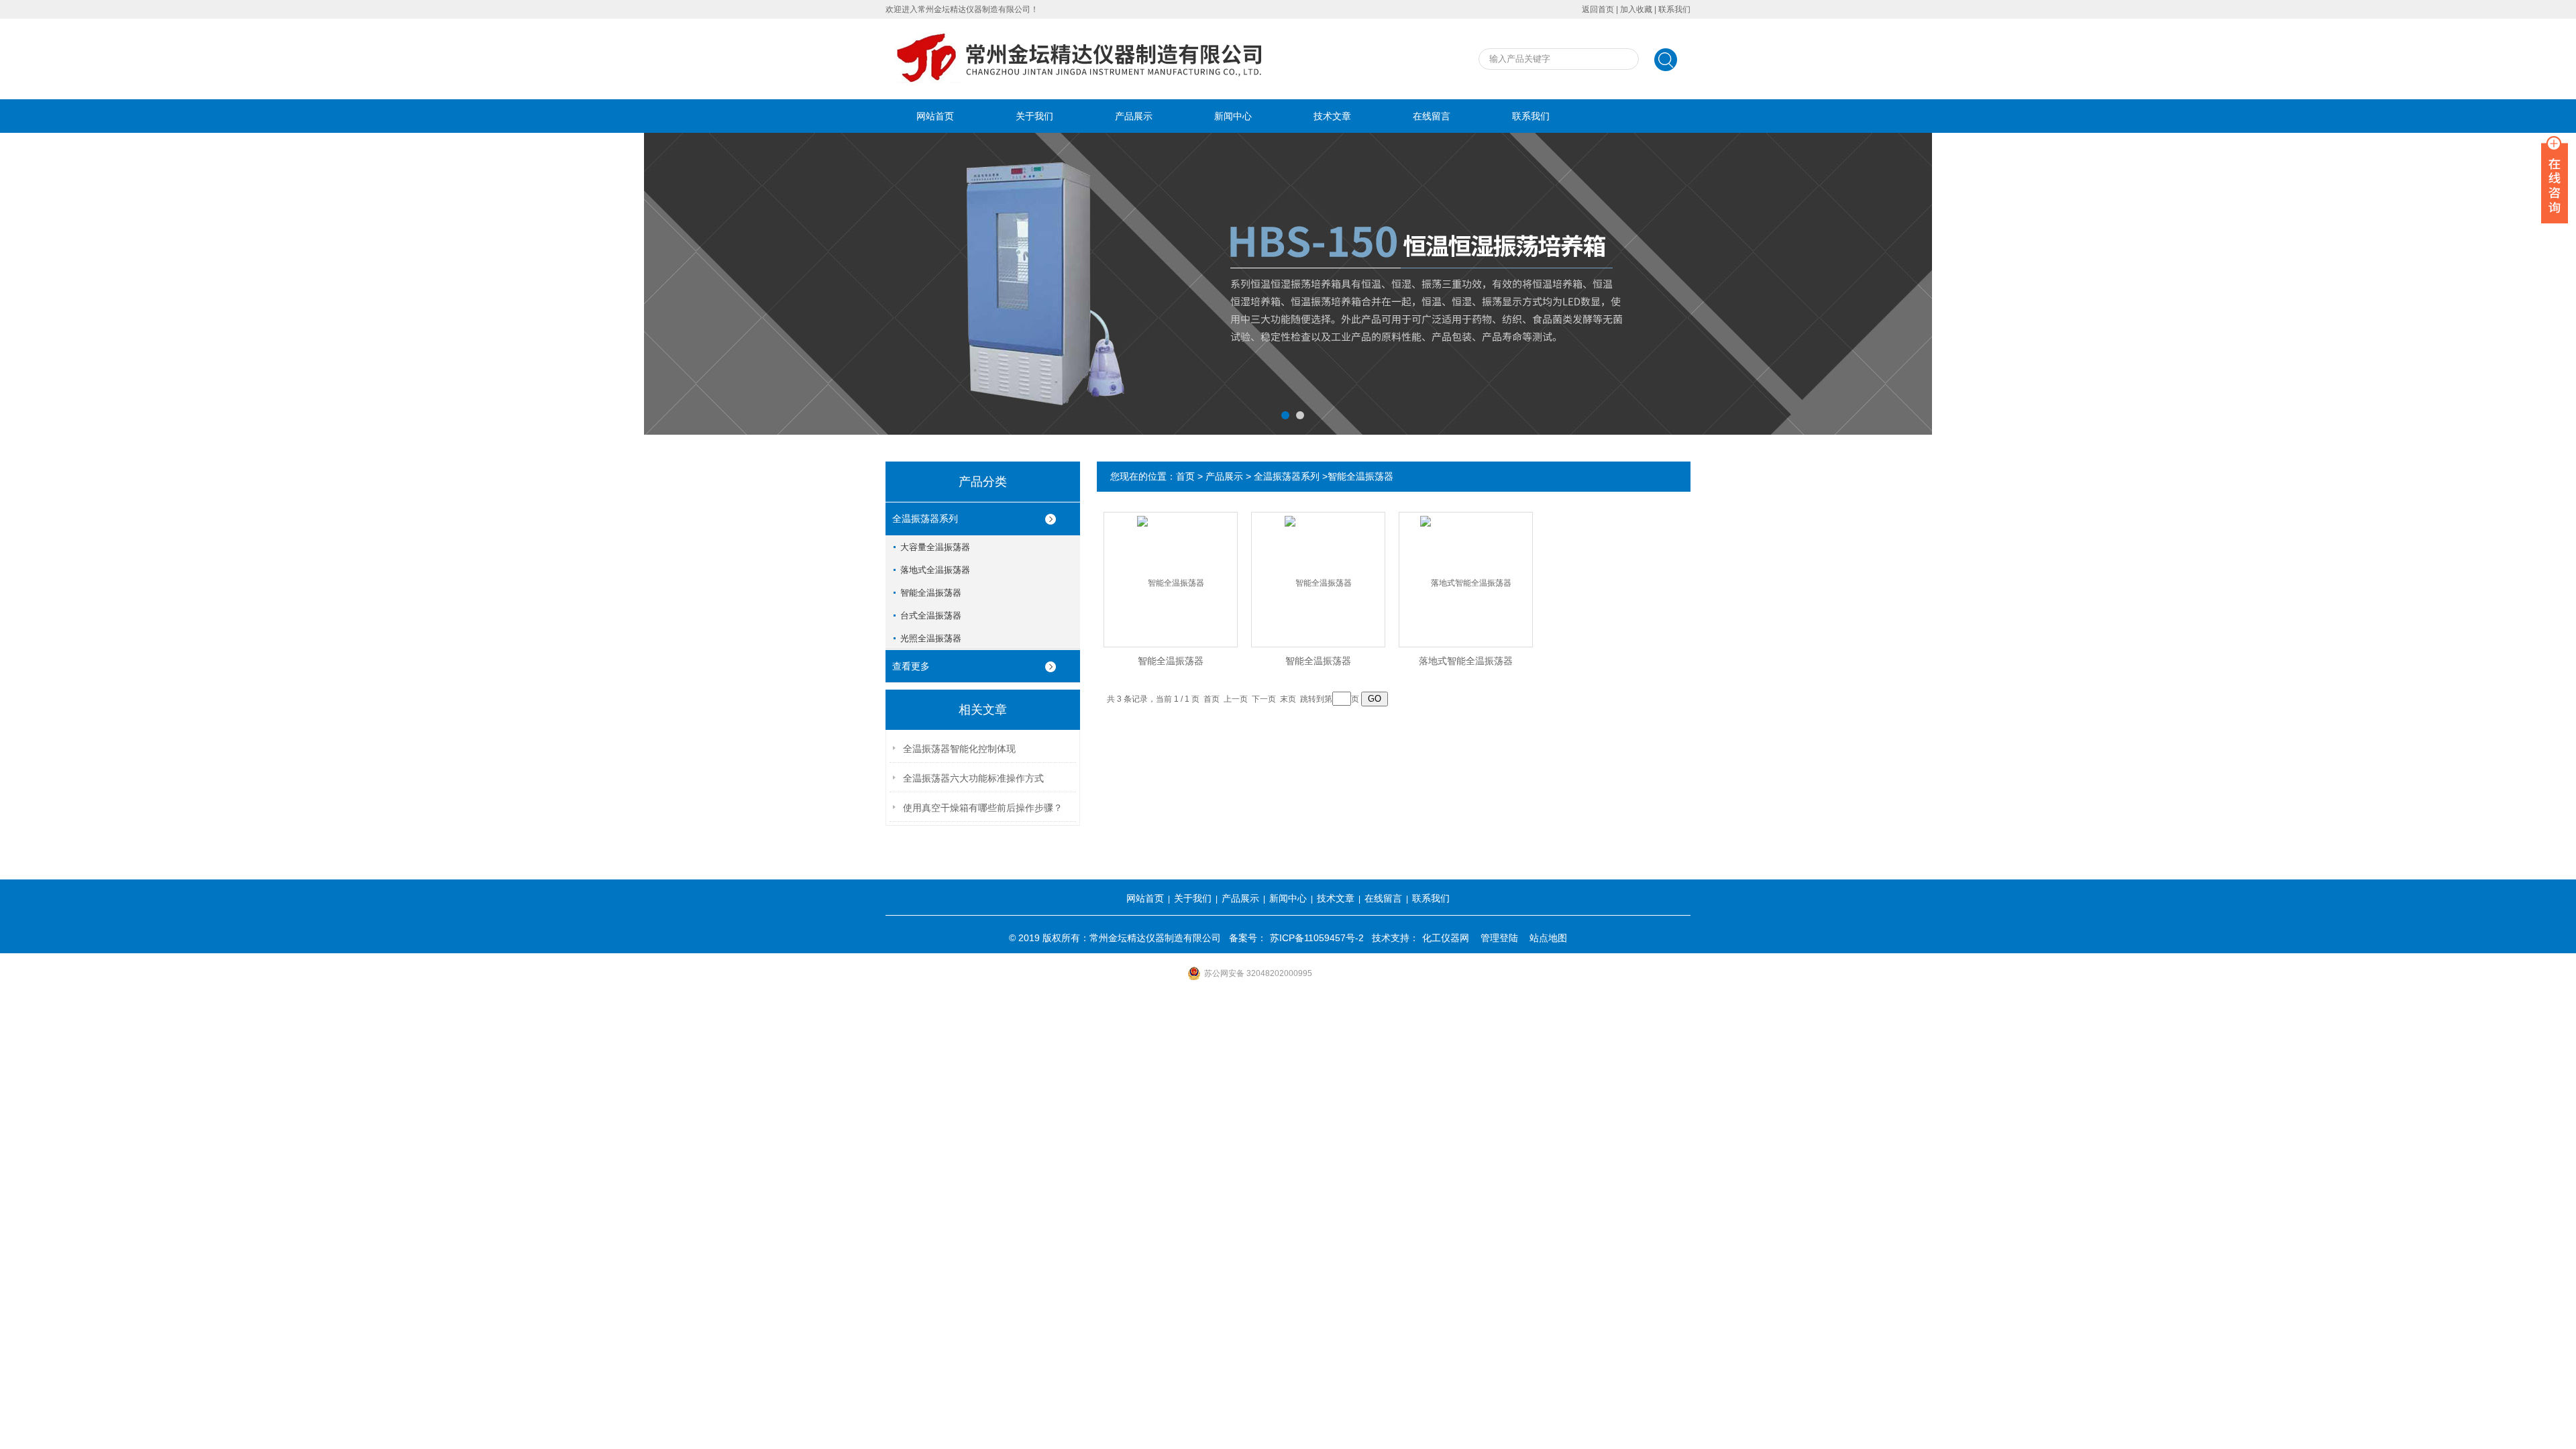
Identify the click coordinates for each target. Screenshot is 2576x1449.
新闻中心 (1233, 116)
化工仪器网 (1446, 938)
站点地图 (1548, 938)
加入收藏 (1636, 9)
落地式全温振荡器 (935, 570)
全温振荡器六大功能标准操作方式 (973, 778)
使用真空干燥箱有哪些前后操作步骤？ (983, 808)
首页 (1185, 476)
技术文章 (1332, 116)
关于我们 (1034, 116)
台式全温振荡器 (931, 615)
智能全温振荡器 (931, 593)
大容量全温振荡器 (935, 547)
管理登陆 (1499, 938)
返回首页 (1598, 9)
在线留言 (1432, 116)
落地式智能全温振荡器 (1466, 661)
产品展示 (1134, 116)
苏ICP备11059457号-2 (1317, 938)
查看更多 (911, 666)
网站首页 (935, 116)
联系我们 (1674, 9)
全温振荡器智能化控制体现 (959, 749)
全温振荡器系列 (925, 519)
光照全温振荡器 (931, 638)
